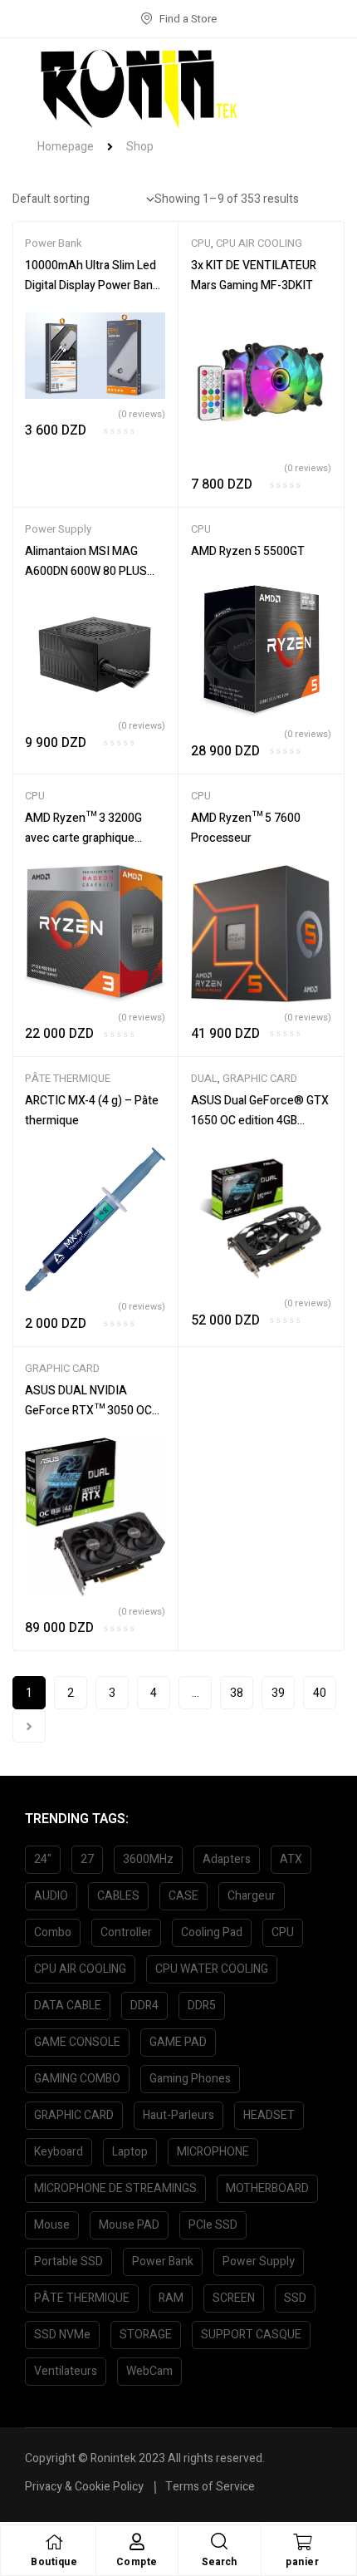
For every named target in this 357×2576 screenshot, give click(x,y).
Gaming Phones (190, 2079)
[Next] (29, 1726)
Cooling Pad (212, 1932)
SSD (295, 2298)
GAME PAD (178, 2042)
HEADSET (269, 2115)
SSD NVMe (62, 2335)
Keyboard (59, 2152)
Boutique (54, 2562)
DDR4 (144, 2006)
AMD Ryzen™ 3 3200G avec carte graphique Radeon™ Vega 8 (83, 838)
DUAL (204, 1078)
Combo (53, 1932)
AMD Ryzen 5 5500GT (248, 551)
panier (302, 2562)
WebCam (149, 2371)
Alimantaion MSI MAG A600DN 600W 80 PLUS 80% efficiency (86, 571)
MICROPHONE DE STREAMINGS (115, 2188)
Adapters (227, 1859)
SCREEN (234, 2298)
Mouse (52, 2225)
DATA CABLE (68, 2006)
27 (87, 1859)
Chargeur (252, 1896)
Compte (137, 2562)
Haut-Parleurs (178, 2115)
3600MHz (148, 1859)
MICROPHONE (213, 2152)
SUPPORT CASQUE (251, 2335)
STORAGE (146, 2335)
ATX (291, 1859)
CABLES (118, 1896)
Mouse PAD (129, 2225)
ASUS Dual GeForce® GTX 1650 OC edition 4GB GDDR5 (260, 1121)
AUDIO (51, 1896)
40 (320, 1693)
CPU (201, 243)
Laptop (130, 2152)
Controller (126, 1932)
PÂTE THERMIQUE (68, 1078)
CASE (183, 1896)
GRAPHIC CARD (260, 1078)
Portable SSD (68, 2261)
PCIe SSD (213, 2225)
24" (43, 1859)
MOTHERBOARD (267, 2188)
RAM (171, 2298)
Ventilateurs (66, 2371)
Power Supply (58, 529)
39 (278, 1693)
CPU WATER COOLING (212, 1969)
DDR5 (202, 2006)
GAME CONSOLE (77, 2042)
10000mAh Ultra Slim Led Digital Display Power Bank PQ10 (92, 285)
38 (237, 1693)
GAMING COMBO (77, 2079)
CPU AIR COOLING (259, 243)
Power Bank (54, 243)
